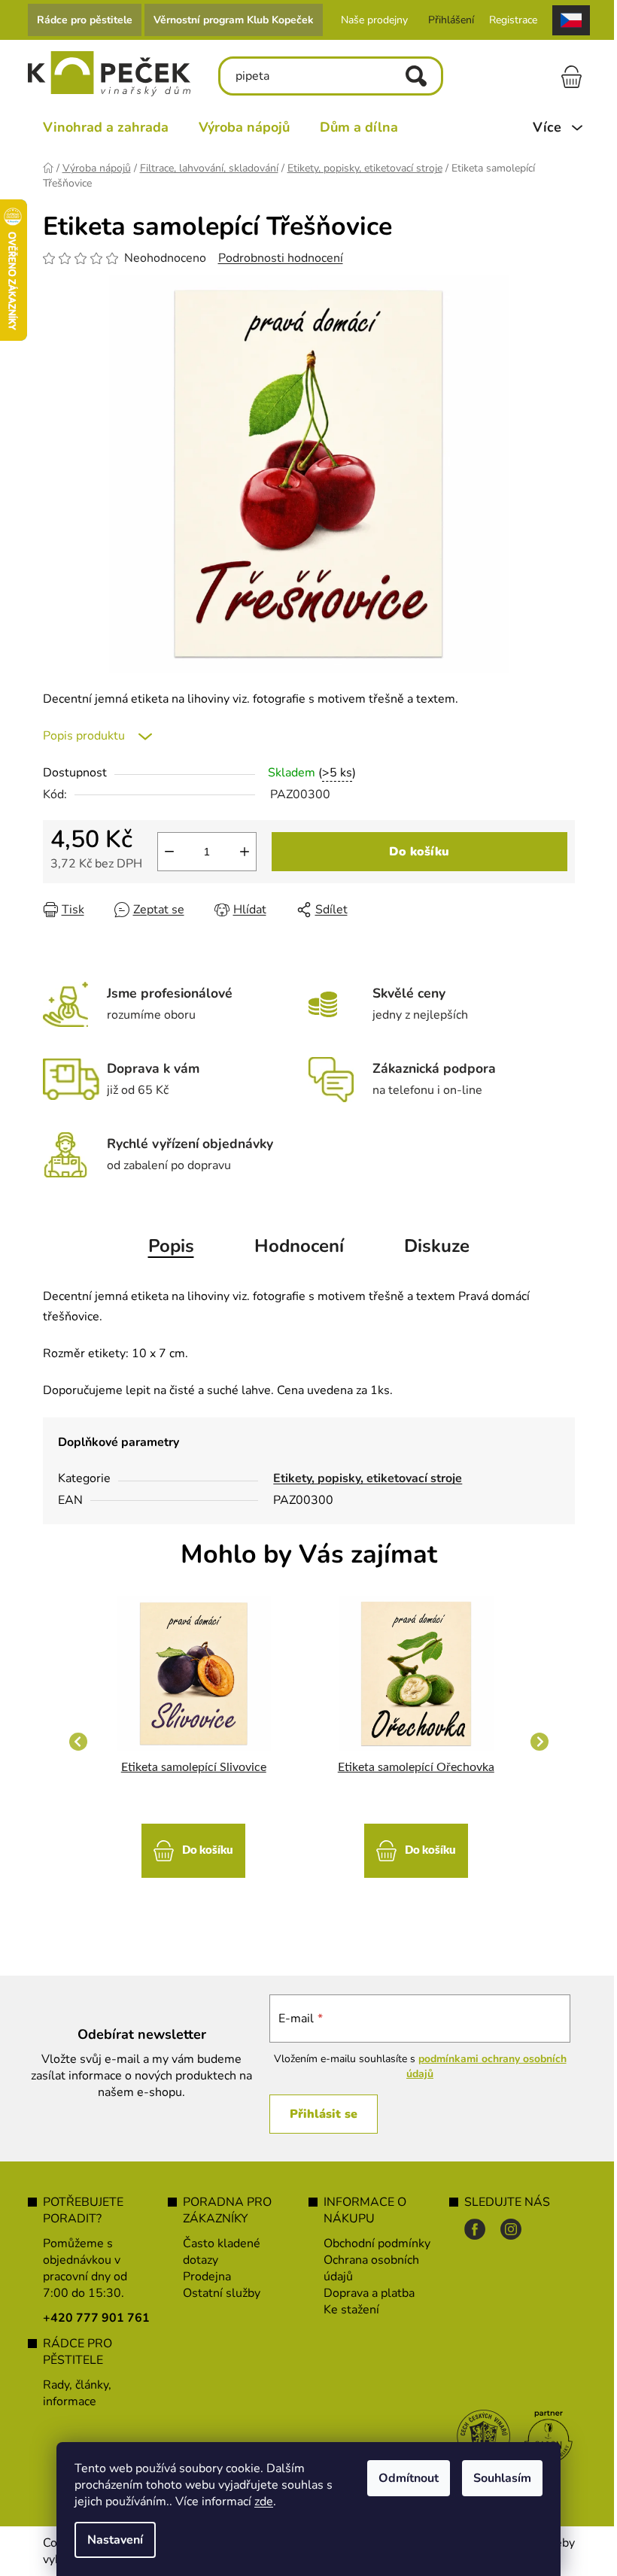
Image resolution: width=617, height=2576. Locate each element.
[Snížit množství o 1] (163, 852)
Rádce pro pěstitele (79, 20)
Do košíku (414, 852)
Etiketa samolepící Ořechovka (410, 1767)
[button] (188, 1843)
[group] (188, 1742)
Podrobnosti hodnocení (275, 258)
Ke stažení (346, 2310)
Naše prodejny (368, 20)
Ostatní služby (216, 2293)
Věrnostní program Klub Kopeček (228, 20)
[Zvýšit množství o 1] (239, 852)
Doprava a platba (364, 2293)
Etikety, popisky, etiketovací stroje (362, 1478)
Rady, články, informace (71, 2393)
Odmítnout (403, 2478)
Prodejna (202, 2277)
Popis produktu (78, 736)
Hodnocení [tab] (293, 1246)
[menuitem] (100, 127)
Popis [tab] (165, 1246)
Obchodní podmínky (372, 2243)
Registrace (507, 20)
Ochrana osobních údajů (366, 2268)
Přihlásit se (316, 2114)
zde (258, 2502)
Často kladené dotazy (216, 2252)
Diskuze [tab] (431, 1246)
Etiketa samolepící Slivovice (188, 1767)
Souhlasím (497, 2478)
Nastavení (110, 2540)
